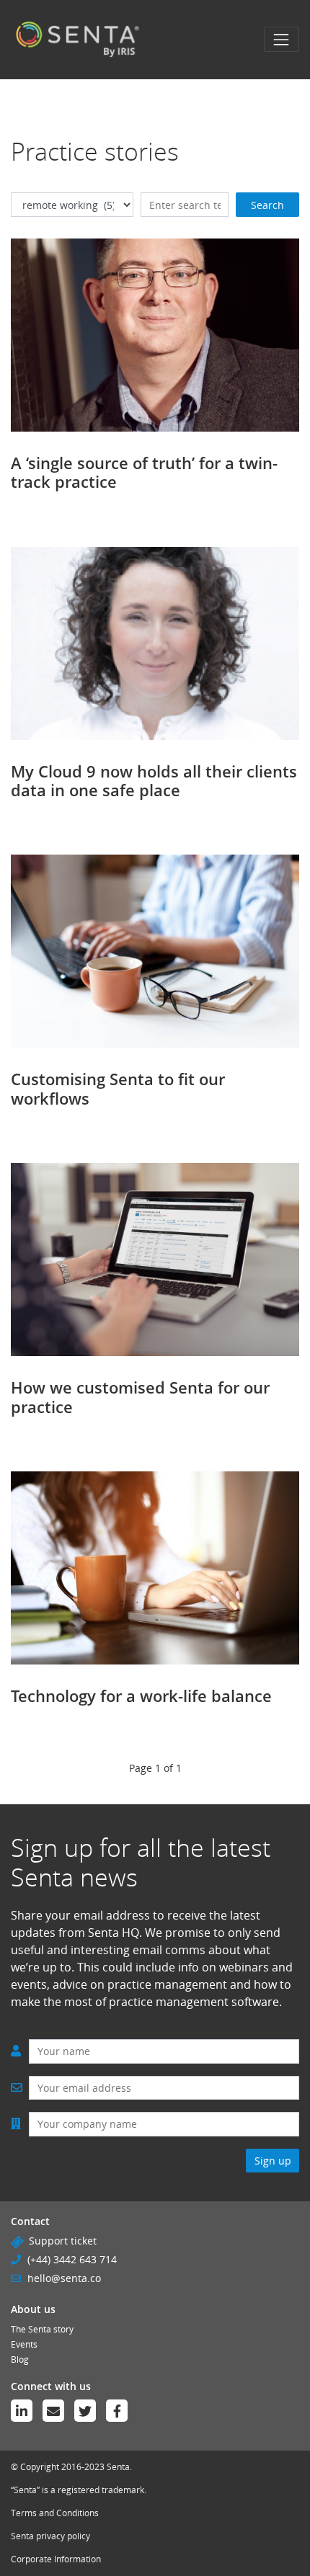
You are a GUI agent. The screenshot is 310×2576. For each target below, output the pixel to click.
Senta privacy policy (50, 2536)
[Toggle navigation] (282, 39)
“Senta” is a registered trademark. (79, 2490)
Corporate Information (56, 2559)
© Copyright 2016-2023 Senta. (71, 2467)
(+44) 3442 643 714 (72, 2259)
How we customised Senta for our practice (140, 1396)
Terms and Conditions (55, 2513)
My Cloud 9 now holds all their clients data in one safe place (154, 780)
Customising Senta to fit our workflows (118, 1088)
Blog (20, 2359)
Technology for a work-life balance (141, 1695)
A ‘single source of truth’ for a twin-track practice (144, 472)
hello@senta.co (64, 2278)
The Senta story (42, 2329)
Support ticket (63, 2241)
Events (24, 2344)
